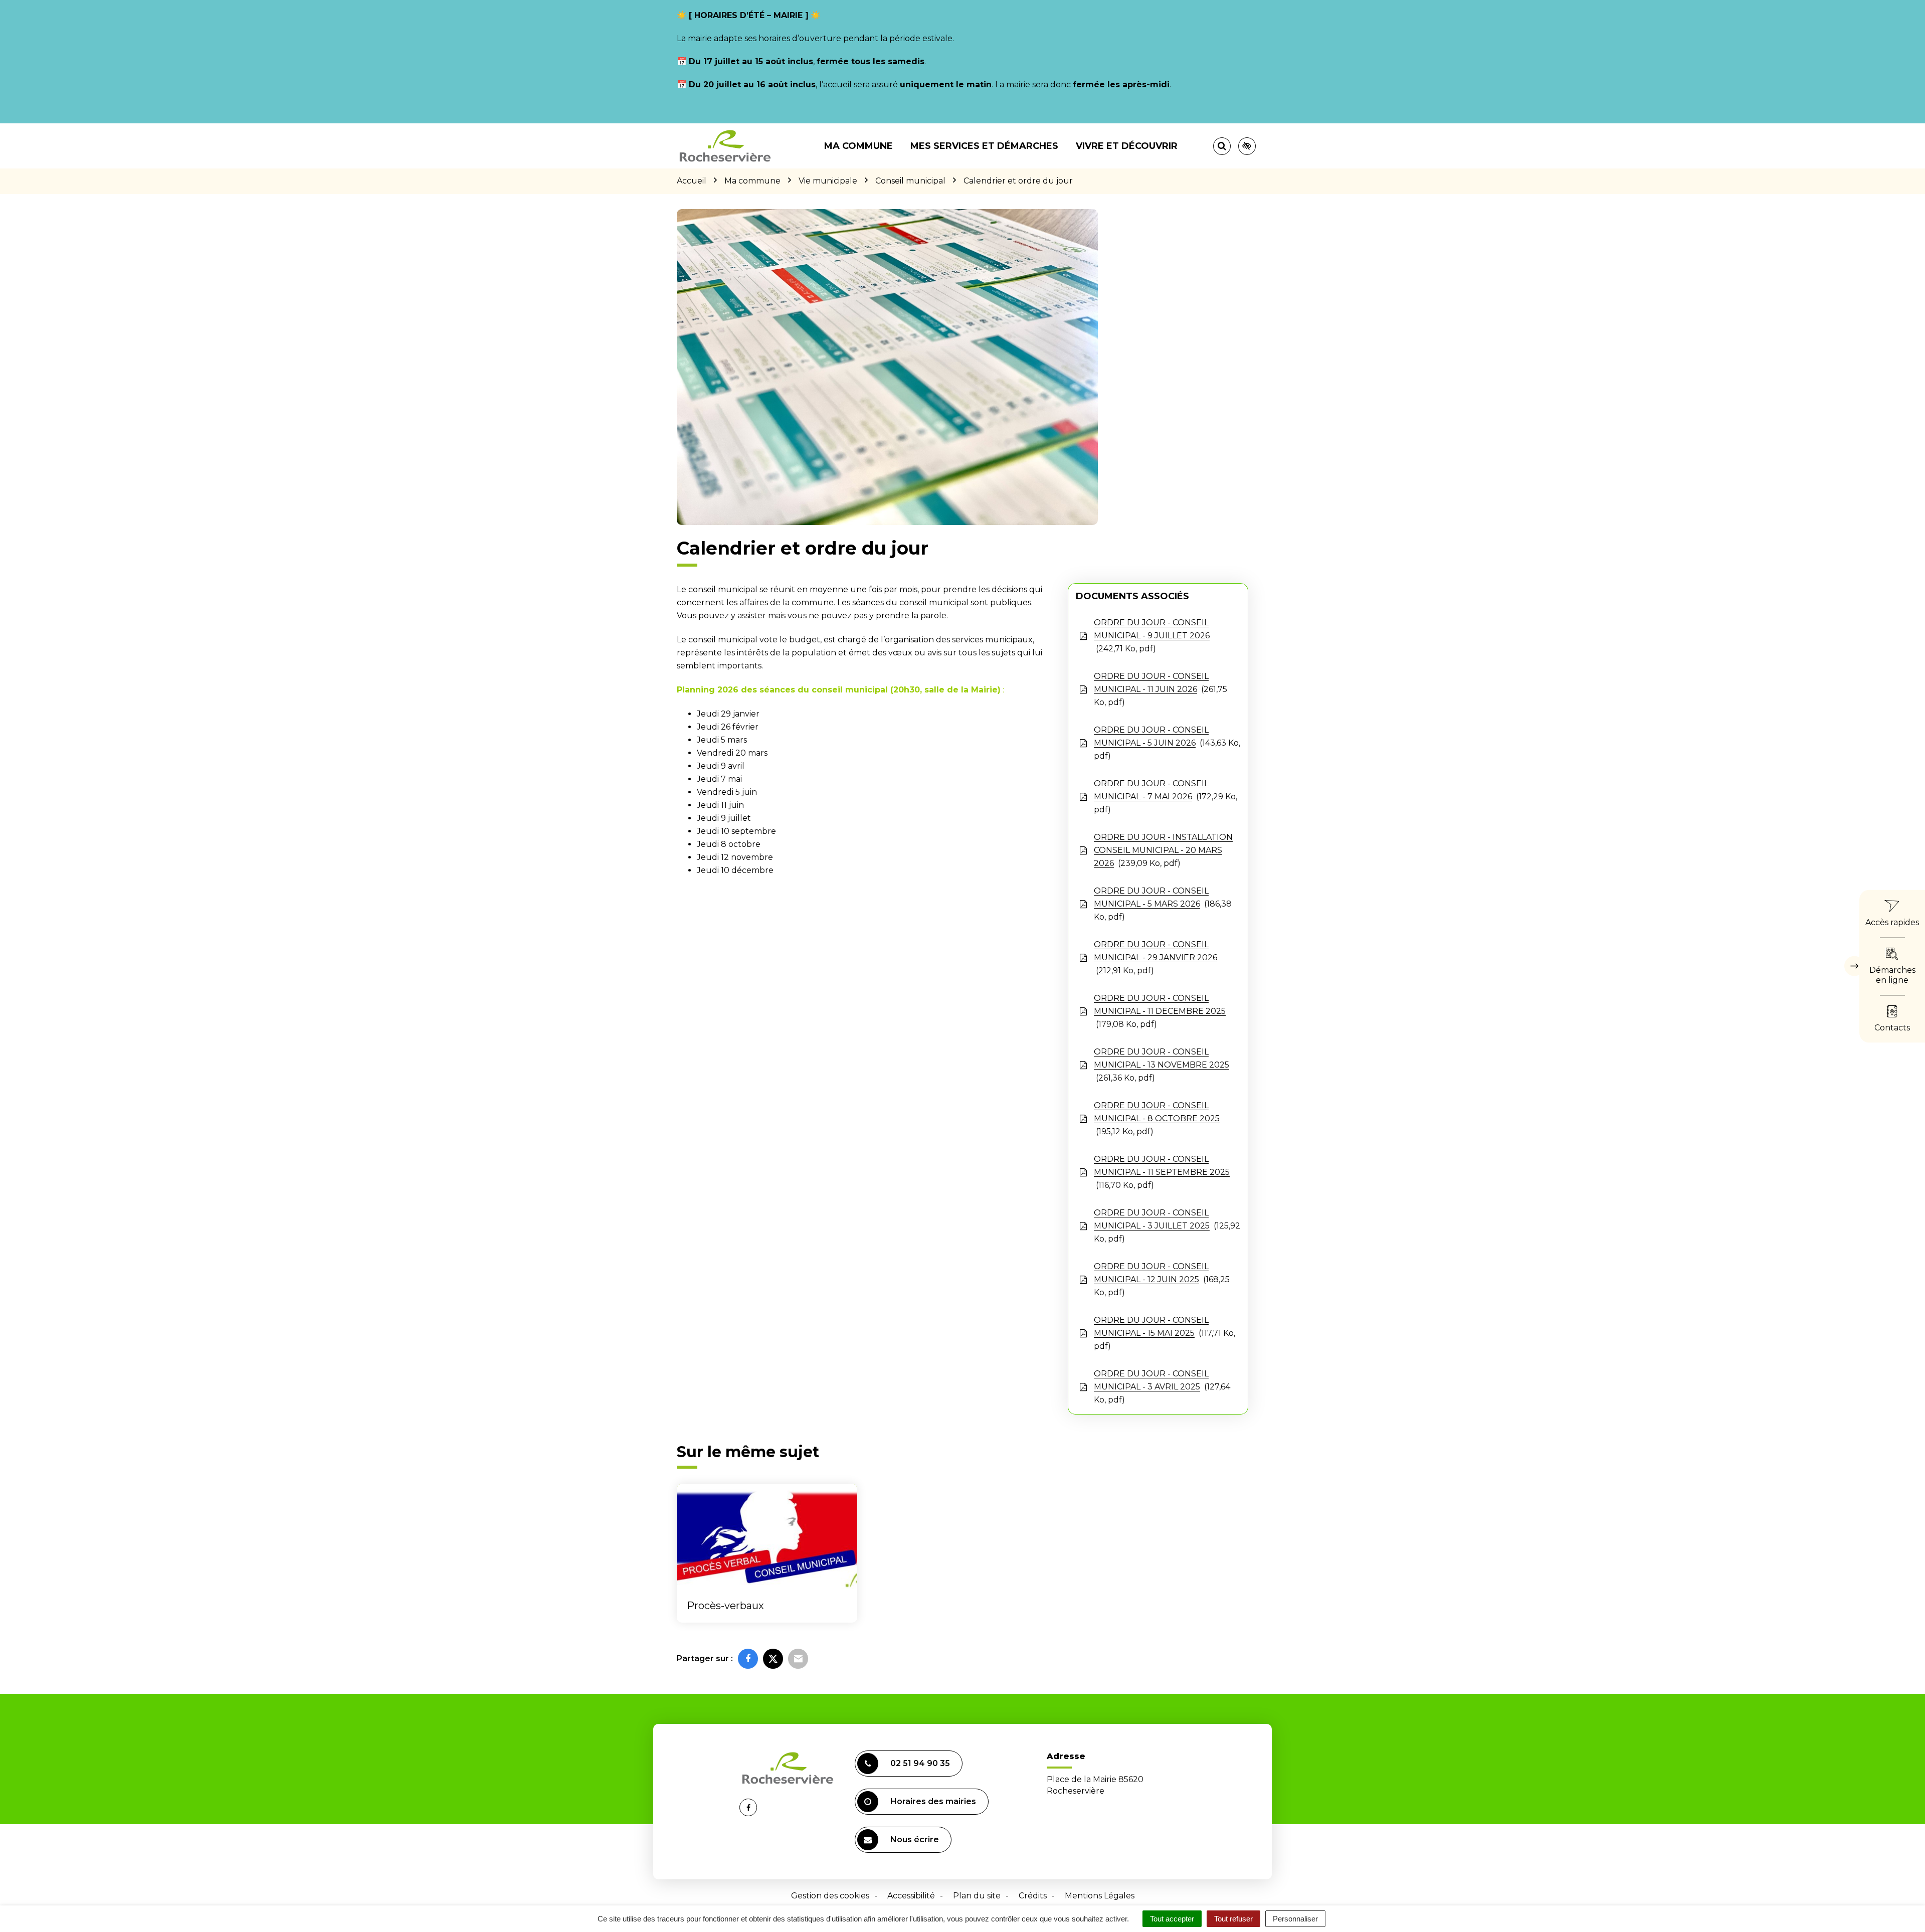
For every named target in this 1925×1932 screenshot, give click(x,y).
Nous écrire (915, 1839)
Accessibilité (911, 1896)
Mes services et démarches (984, 146)
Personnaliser (1295, 1919)
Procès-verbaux (725, 1606)
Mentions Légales (1100, 1896)
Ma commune (858, 146)
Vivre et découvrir (1127, 146)
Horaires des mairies (933, 1801)
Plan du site (977, 1896)
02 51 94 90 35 (920, 1763)
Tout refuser (1233, 1919)
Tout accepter (1172, 1919)
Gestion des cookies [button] (830, 1896)
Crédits (1033, 1896)
